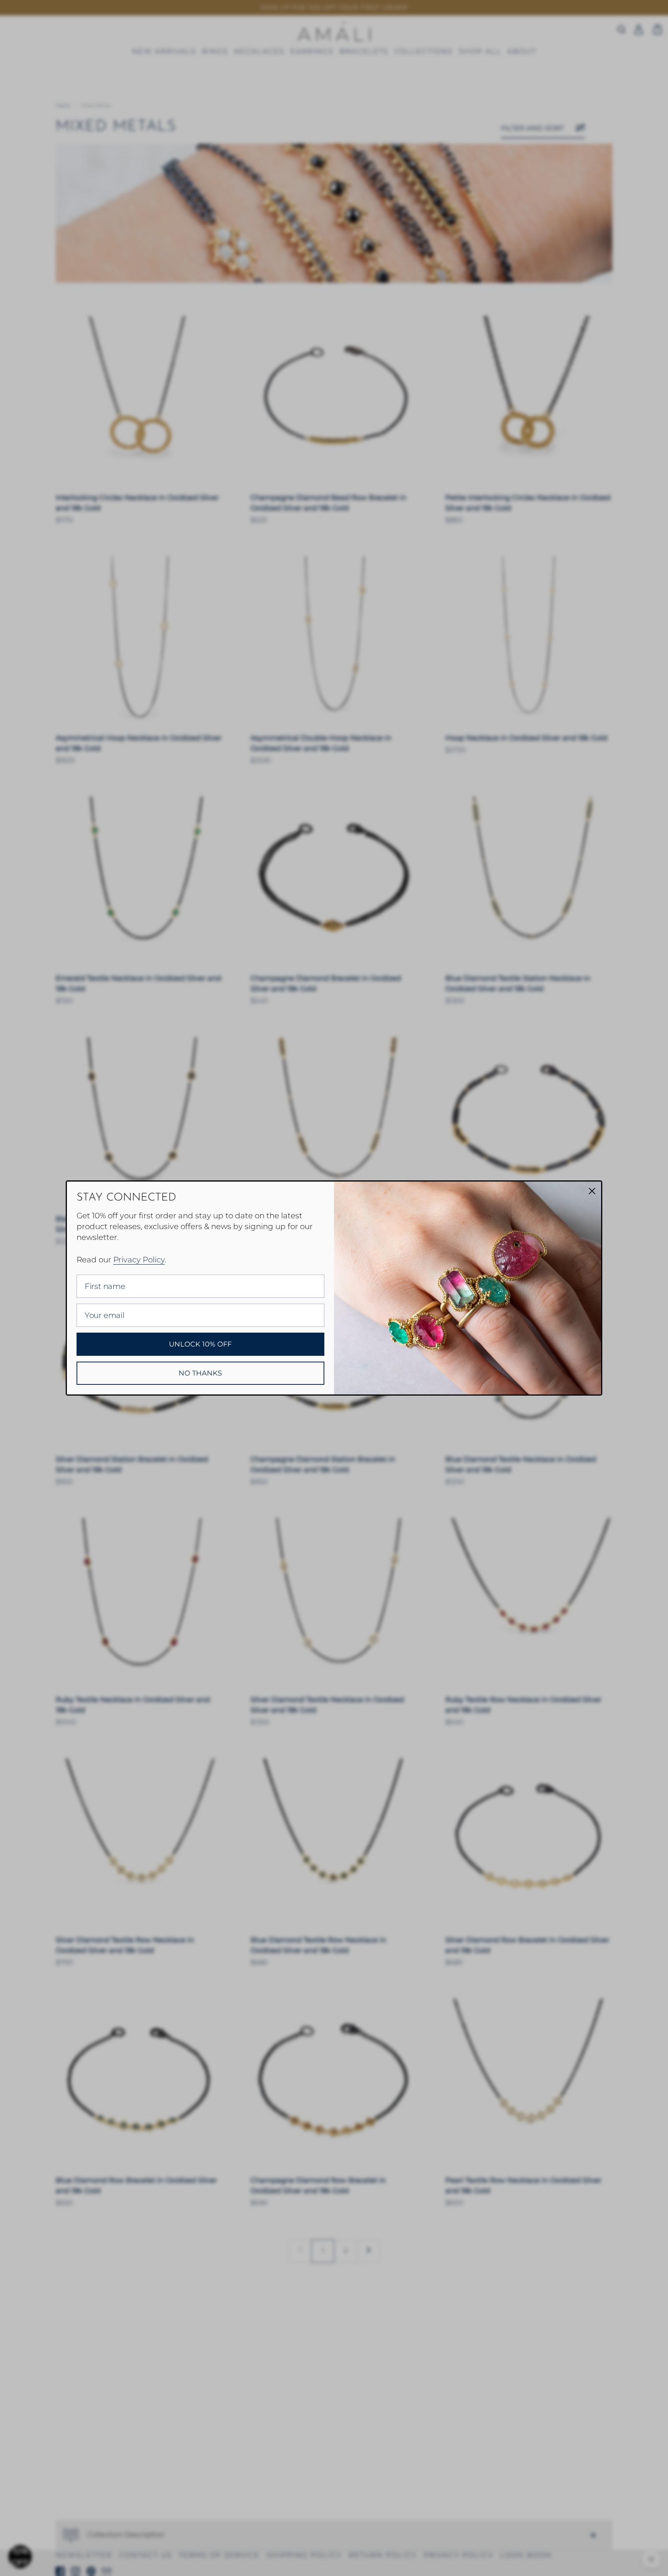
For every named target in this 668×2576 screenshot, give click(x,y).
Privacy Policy (139, 1260)
